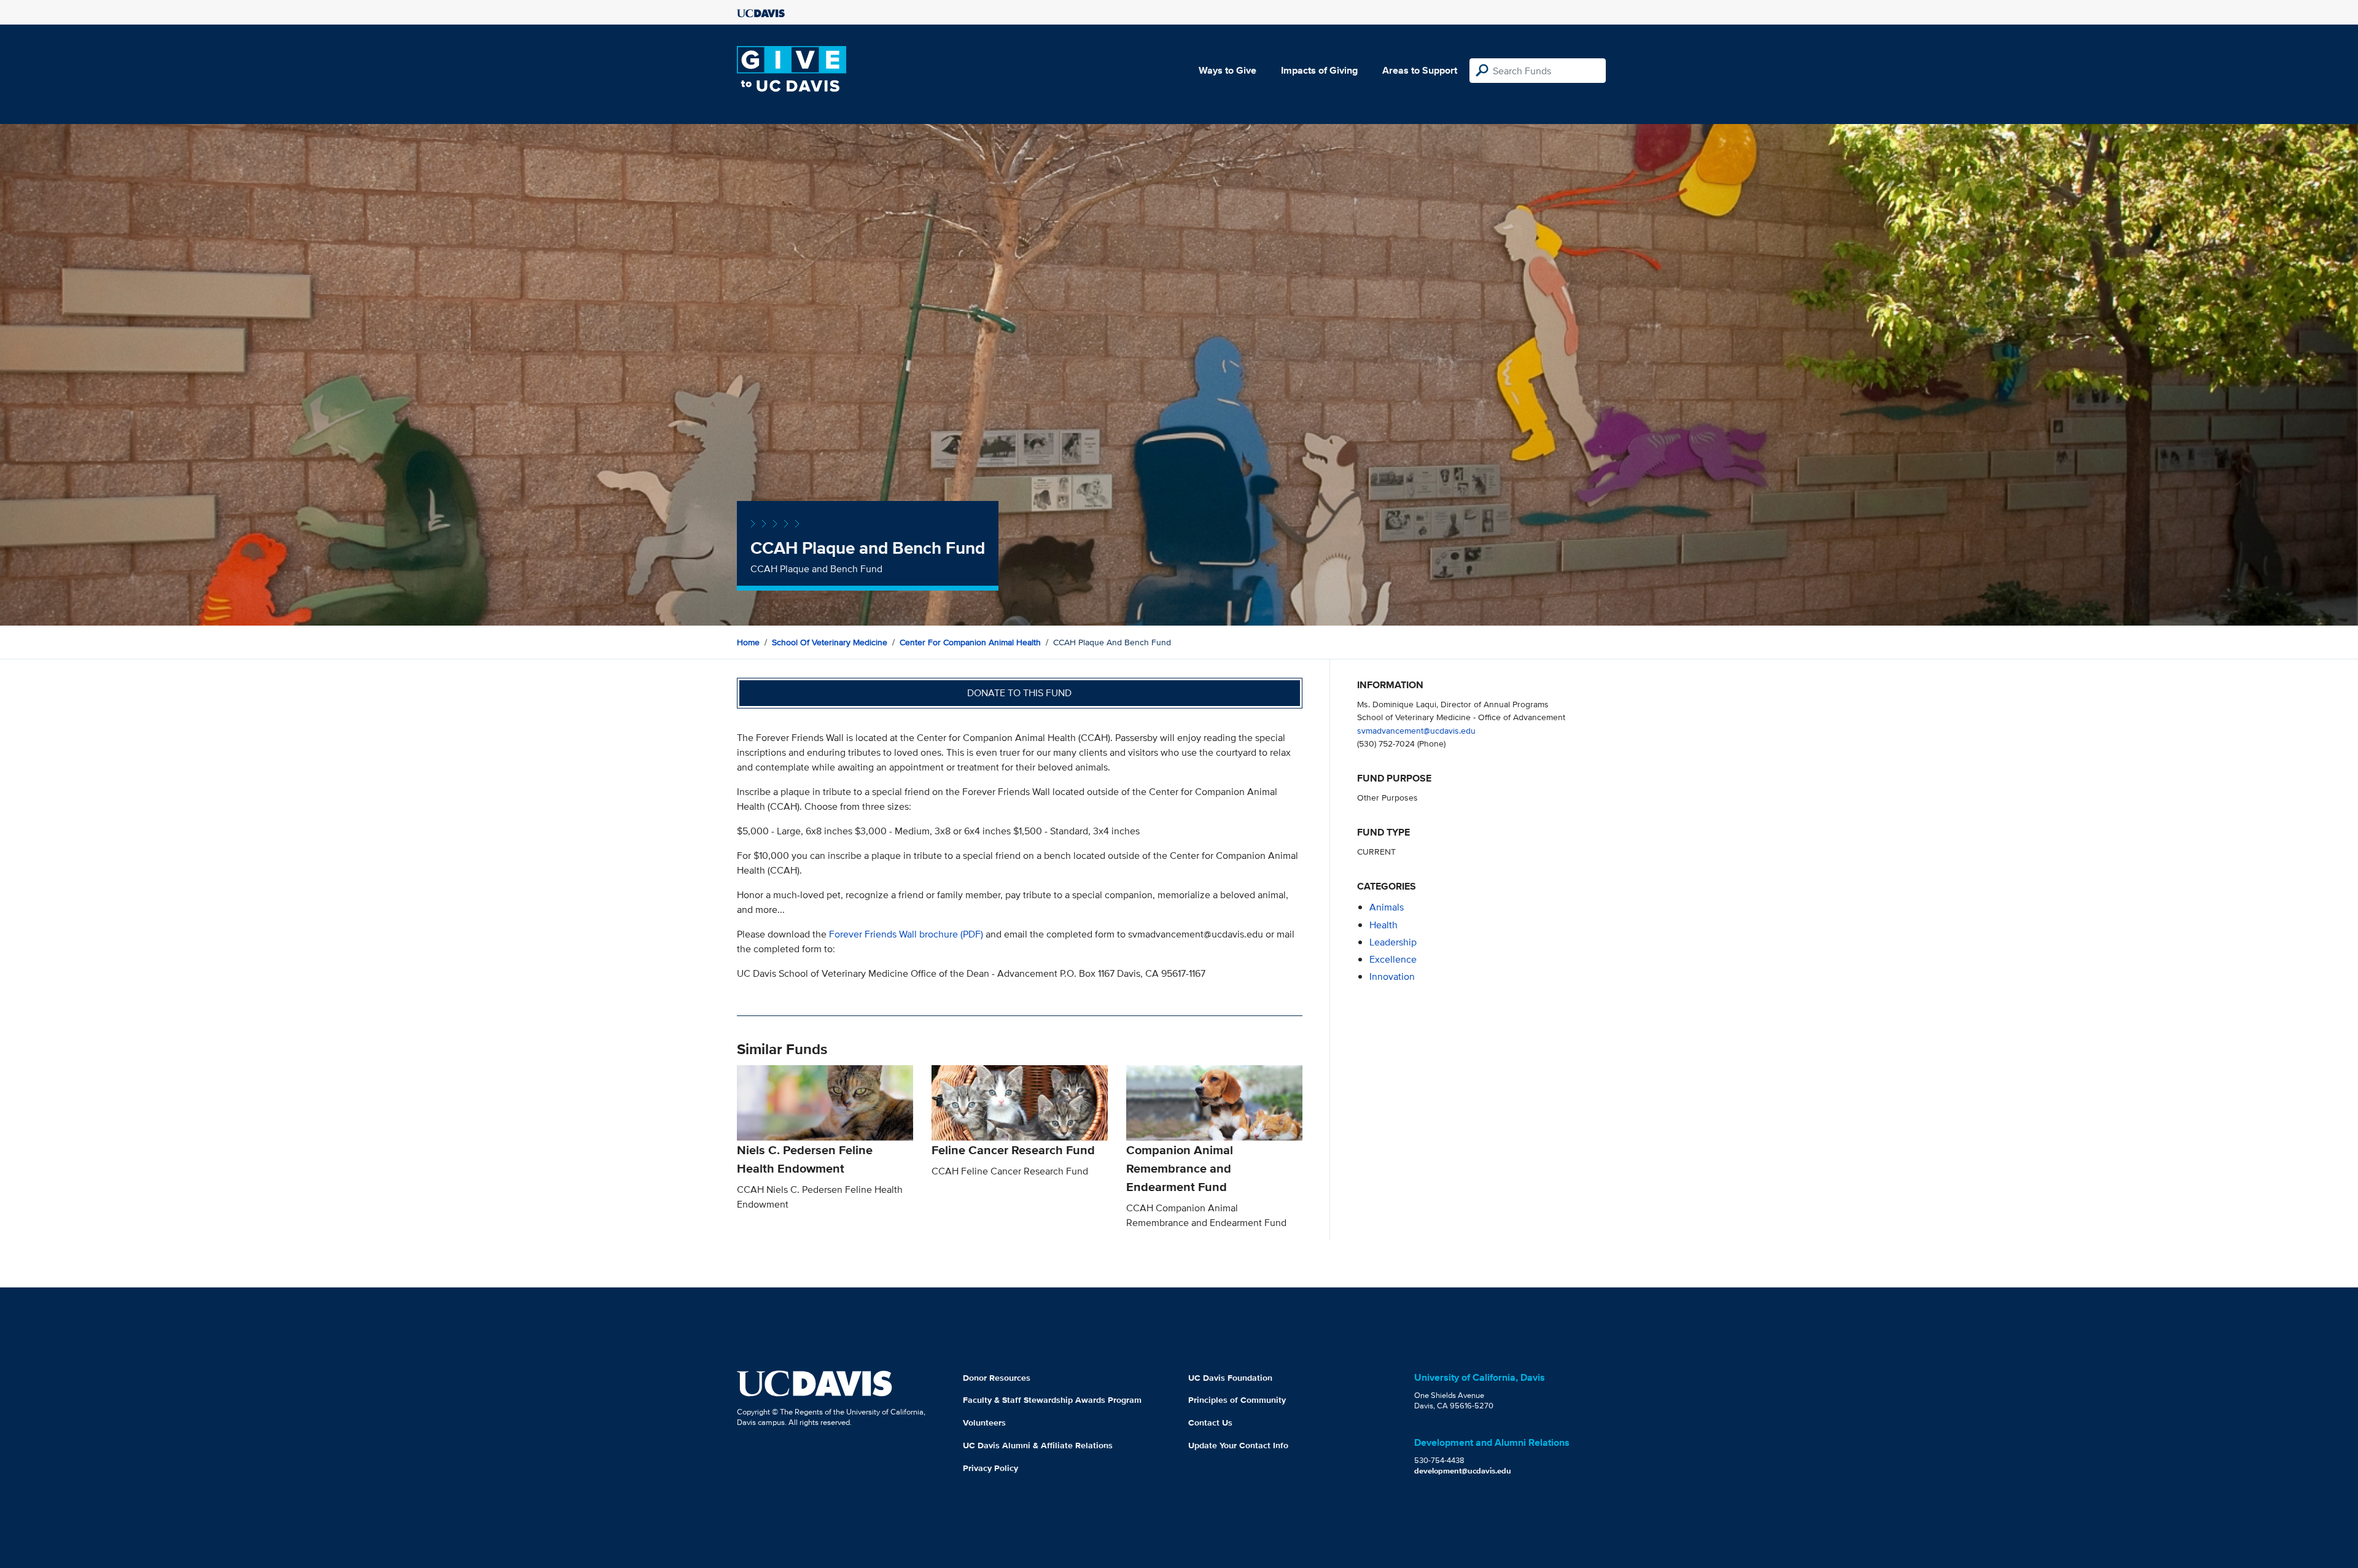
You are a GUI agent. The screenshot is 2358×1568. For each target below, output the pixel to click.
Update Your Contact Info (1238, 1445)
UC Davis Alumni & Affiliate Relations (1038, 1445)
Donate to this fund (1019, 693)
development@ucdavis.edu (1463, 1471)
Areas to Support (1420, 70)
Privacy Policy (990, 1468)
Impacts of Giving (1319, 70)
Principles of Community (1237, 1400)
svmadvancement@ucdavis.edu (1416, 730)
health (1383, 925)
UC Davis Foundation (1230, 1378)
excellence (1393, 959)
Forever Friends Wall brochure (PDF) (906, 934)
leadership (1393, 942)
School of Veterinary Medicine (830, 642)
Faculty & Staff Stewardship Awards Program (1052, 1400)
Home (748, 642)
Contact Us (1210, 1422)
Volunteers (984, 1422)
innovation (1392, 976)
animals (1387, 907)
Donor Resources (997, 1378)
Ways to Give (1228, 70)
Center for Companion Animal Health (970, 642)
